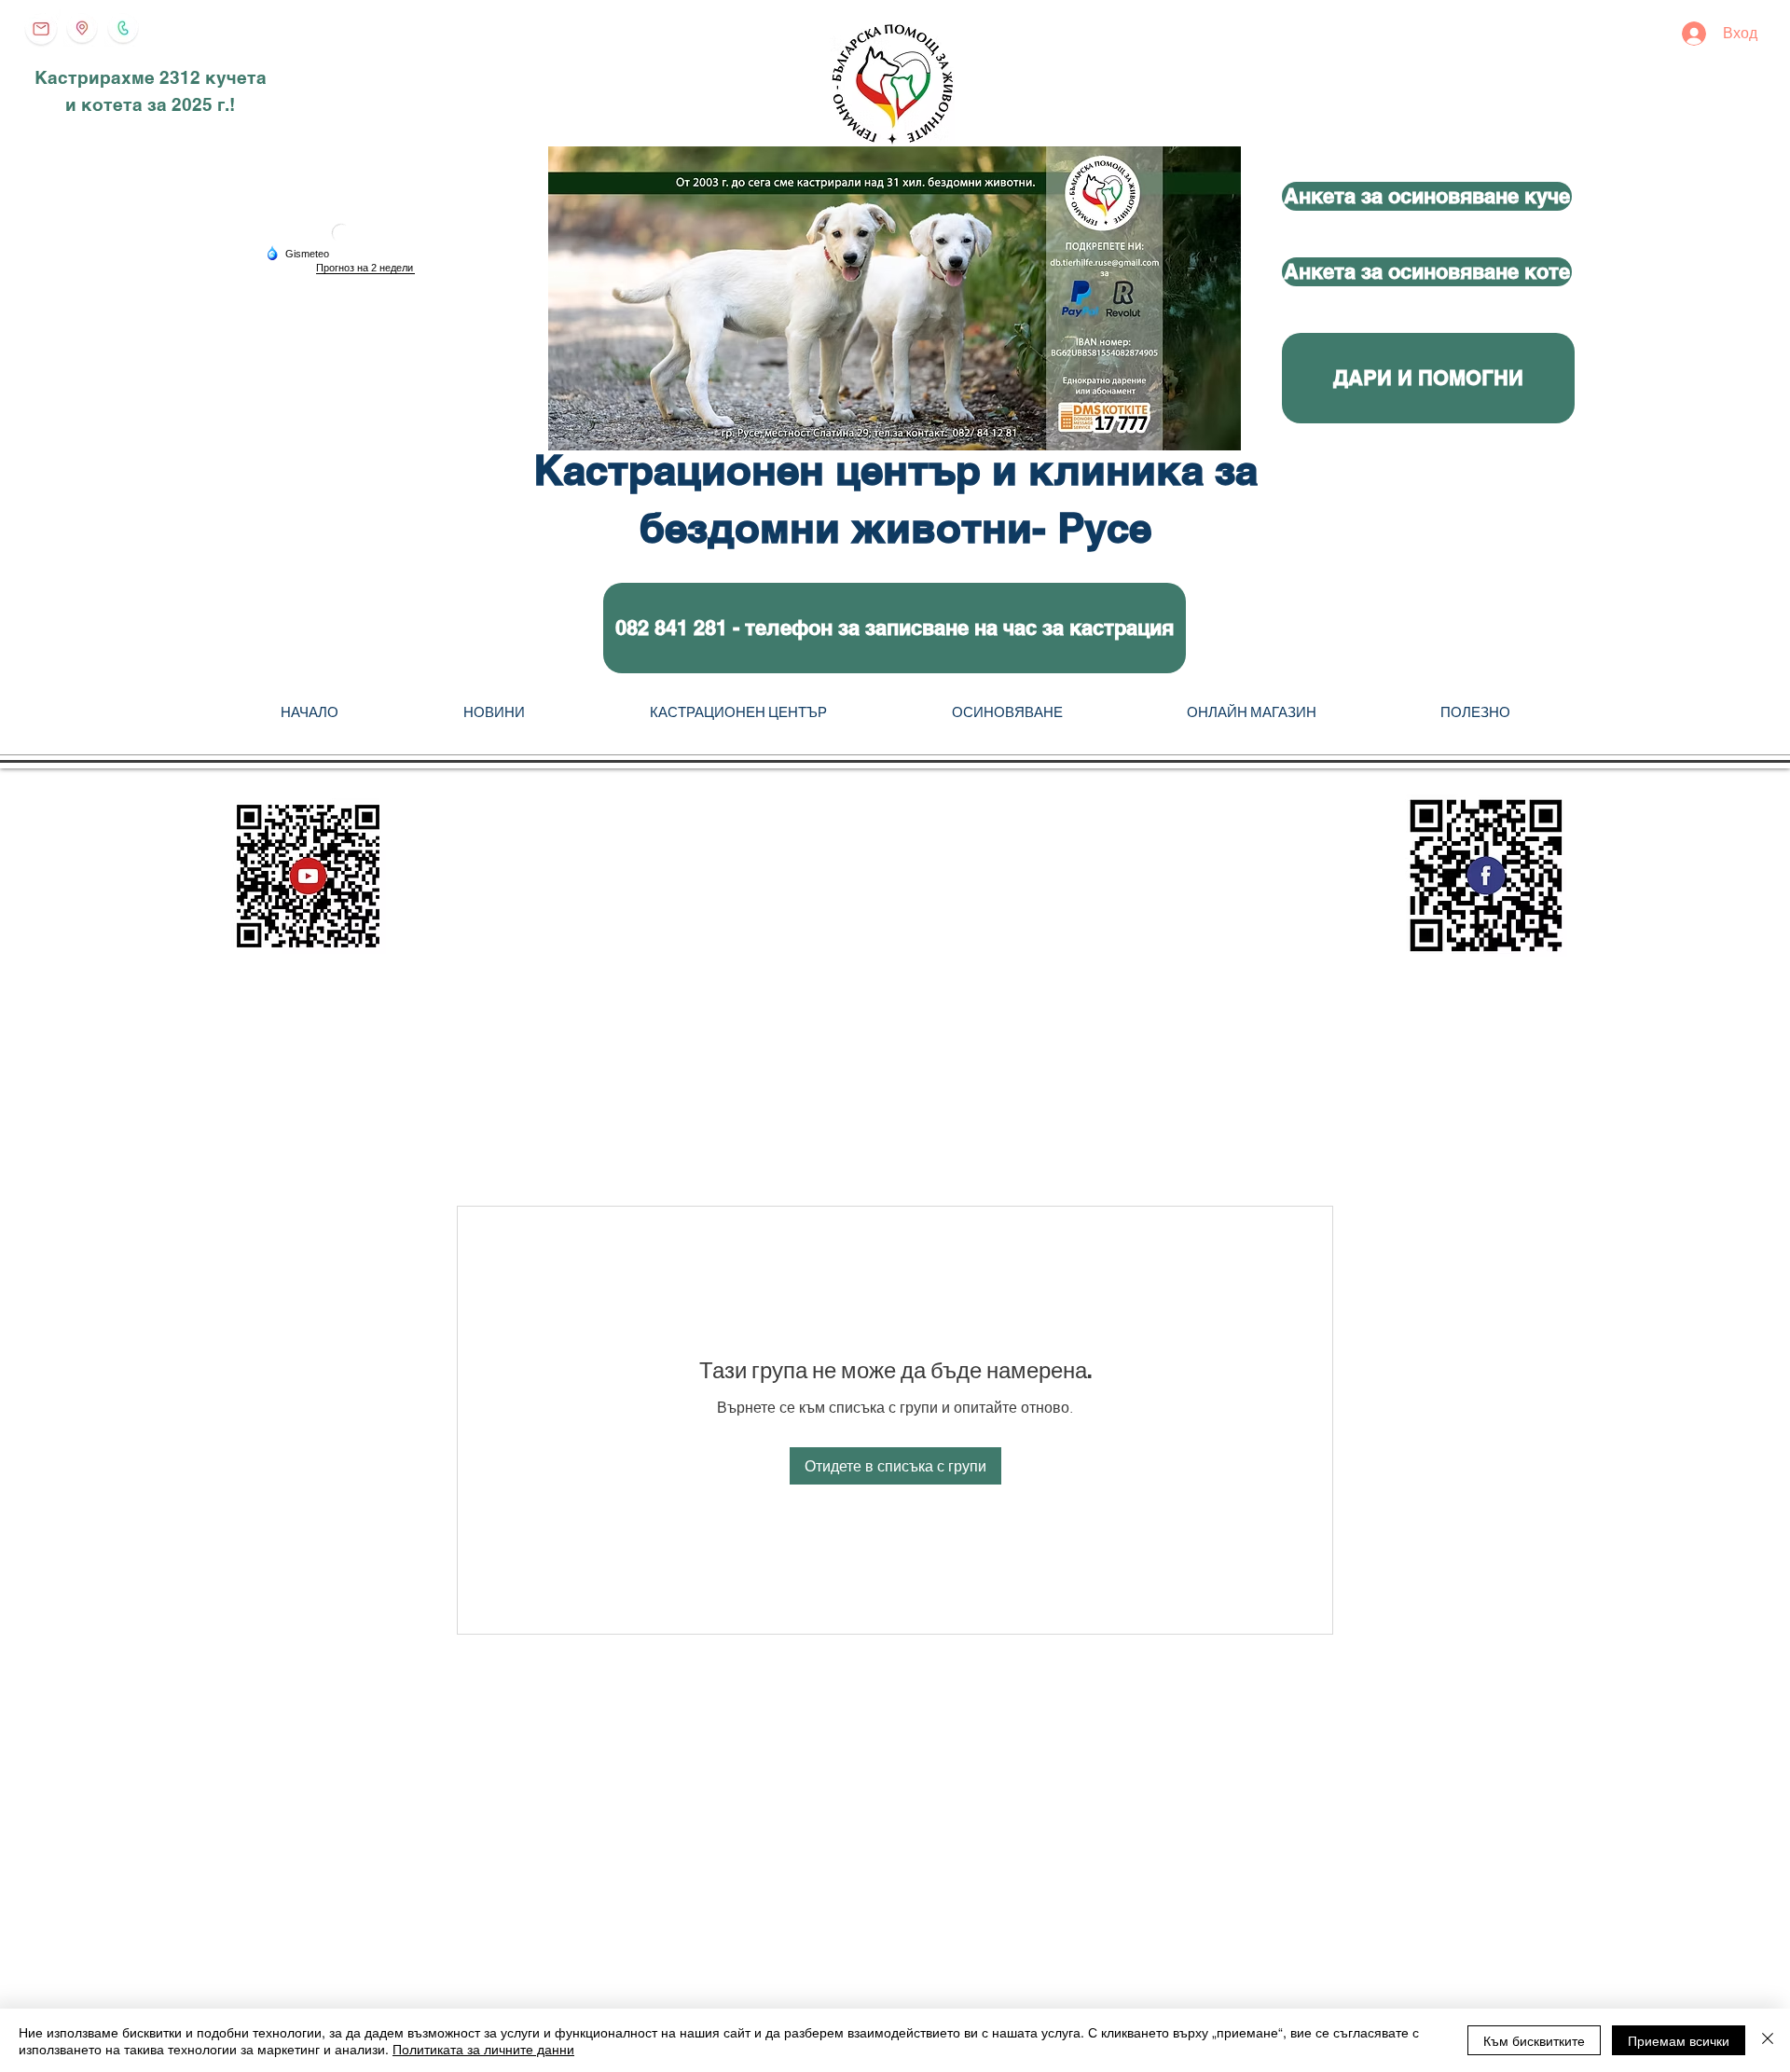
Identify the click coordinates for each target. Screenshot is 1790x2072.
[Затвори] (1768, 2040)
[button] (895, 628)
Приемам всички (1679, 2040)
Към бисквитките (1534, 2040)
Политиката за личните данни (483, 2049)
